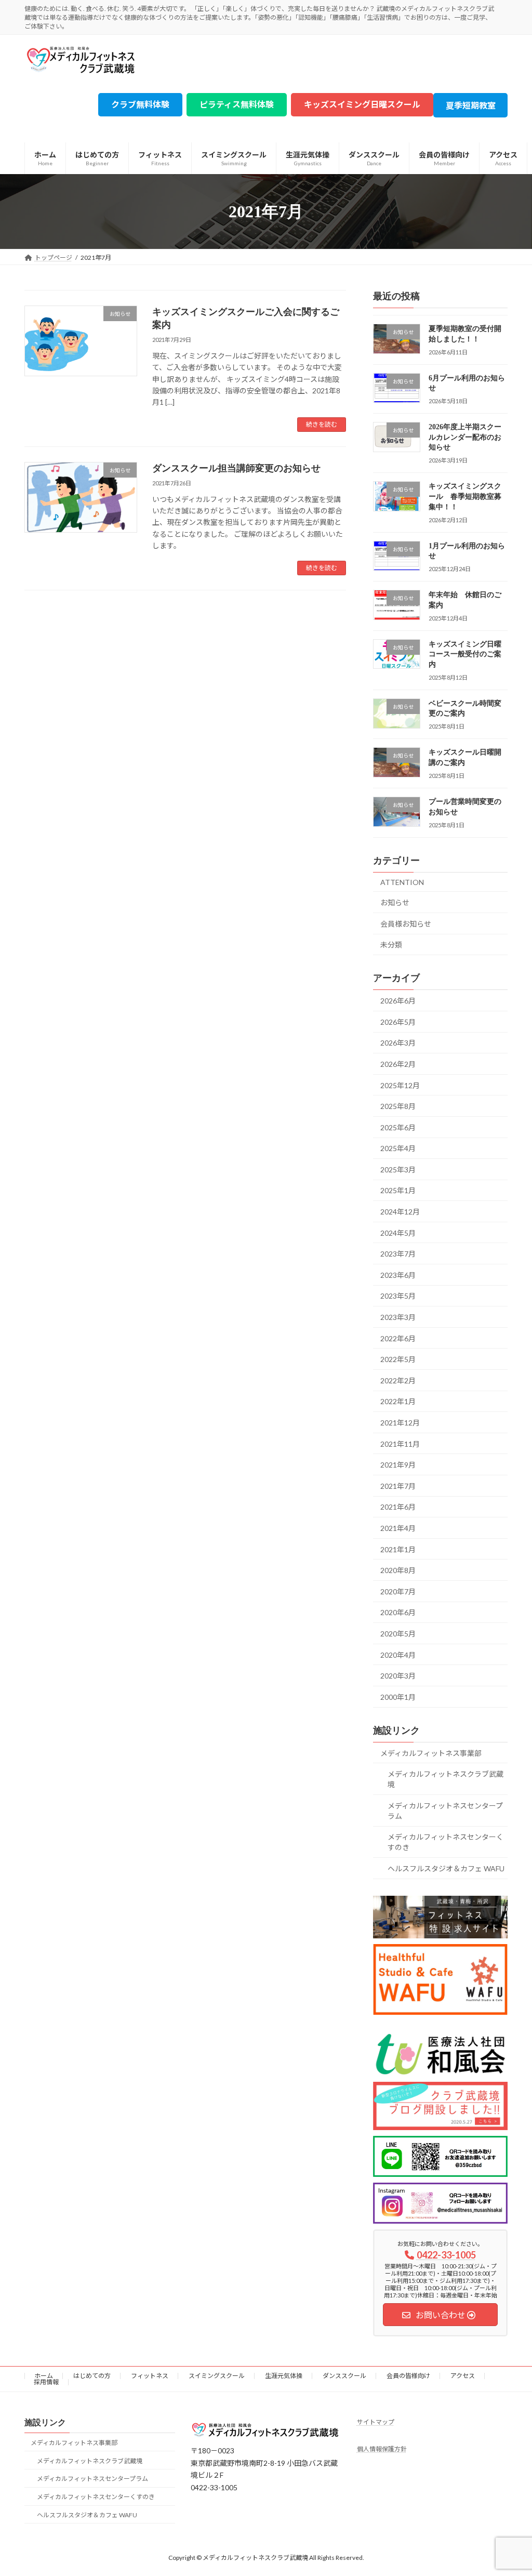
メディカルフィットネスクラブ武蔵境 (445, 1779)
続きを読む (322, 424)
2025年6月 (398, 1127)
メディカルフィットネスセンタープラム (445, 1811)
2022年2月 (398, 1381)
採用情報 (46, 2382)
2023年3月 (398, 1317)
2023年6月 (398, 1275)
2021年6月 (398, 1507)
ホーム (44, 2376)
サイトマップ (376, 2422)
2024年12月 (400, 1212)
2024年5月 (398, 1233)
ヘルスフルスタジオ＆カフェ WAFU (446, 1868)
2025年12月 (400, 1085)
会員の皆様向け (408, 2376)
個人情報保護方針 (382, 2449)
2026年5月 (398, 1022)
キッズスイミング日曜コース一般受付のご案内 (465, 654)
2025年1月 (398, 1191)
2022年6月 (398, 1338)
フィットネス (150, 2376)
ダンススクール (344, 2376)
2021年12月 (400, 1423)
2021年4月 (398, 1528)
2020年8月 (398, 1571)
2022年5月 (398, 1360)
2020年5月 (398, 1634)
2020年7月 (398, 1591)
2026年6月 (398, 1001)
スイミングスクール (217, 2376)
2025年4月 (398, 1149)
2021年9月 (398, 1465)
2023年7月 (398, 1254)
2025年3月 (398, 1170)
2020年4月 (398, 1655)
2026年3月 (398, 1043)
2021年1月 (398, 1549)
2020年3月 (398, 1676)
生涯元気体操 (284, 2376)
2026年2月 (398, 1064)
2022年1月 (398, 1402)
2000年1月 (398, 1697)
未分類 (391, 945)
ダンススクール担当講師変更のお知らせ (236, 468)
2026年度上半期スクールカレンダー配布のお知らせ (465, 438)
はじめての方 (92, 2376)
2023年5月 (398, 1296)
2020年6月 (398, 1613)
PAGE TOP (509, 2489)
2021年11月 (400, 1444)
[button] (140, 105)
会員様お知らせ (406, 924)
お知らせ (395, 903)
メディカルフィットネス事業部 (431, 1753)
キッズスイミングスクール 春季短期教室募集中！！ (465, 497)
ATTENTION (402, 882)
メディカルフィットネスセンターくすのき (445, 1842)
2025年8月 (398, 1106)
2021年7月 (398, 1486)
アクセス (463, 2376)
